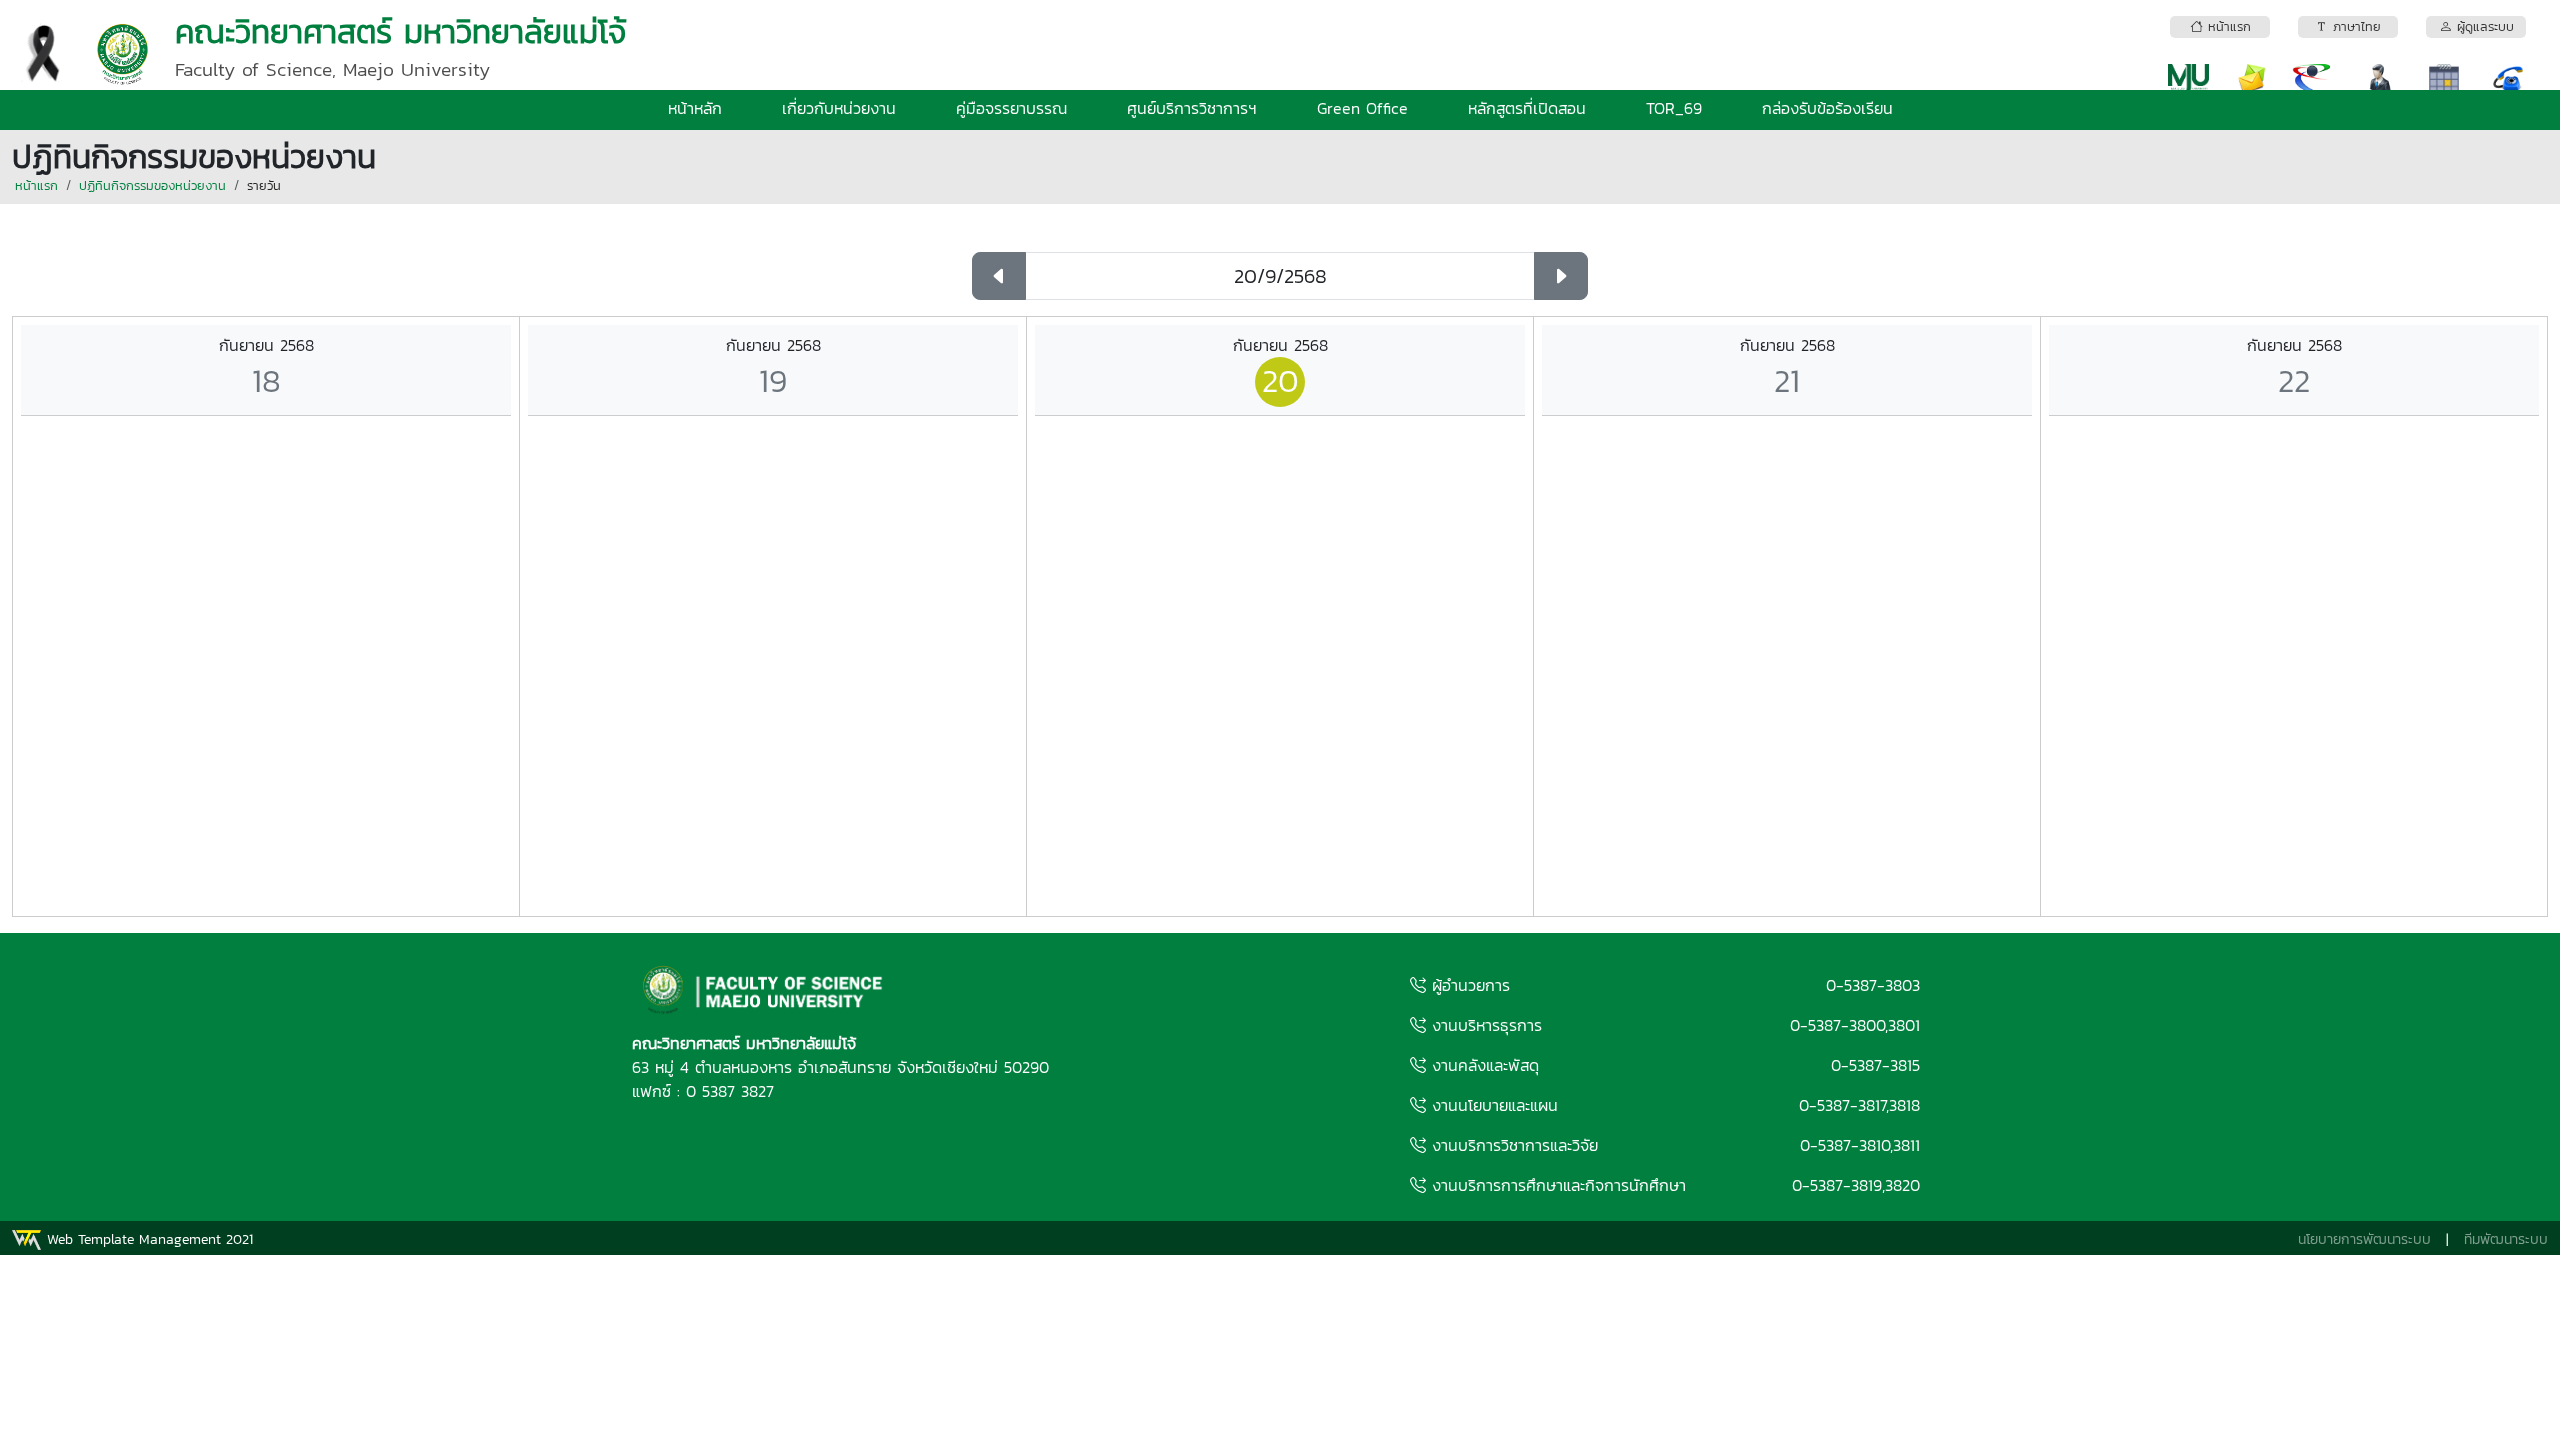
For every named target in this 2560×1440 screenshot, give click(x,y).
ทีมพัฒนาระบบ (2506, 1239)
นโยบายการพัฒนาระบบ (2364, 1239)
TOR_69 (1674, 108)
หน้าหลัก (695, 108)
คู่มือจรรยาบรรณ (1011, 108)
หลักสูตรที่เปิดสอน (1527, 108)
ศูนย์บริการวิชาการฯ (1192, 108)
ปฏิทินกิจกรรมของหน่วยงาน (152, 185)
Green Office (1362, 108)
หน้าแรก (36, 185)
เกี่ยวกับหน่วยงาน (839, 108)
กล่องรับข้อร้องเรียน (1827, 108)
